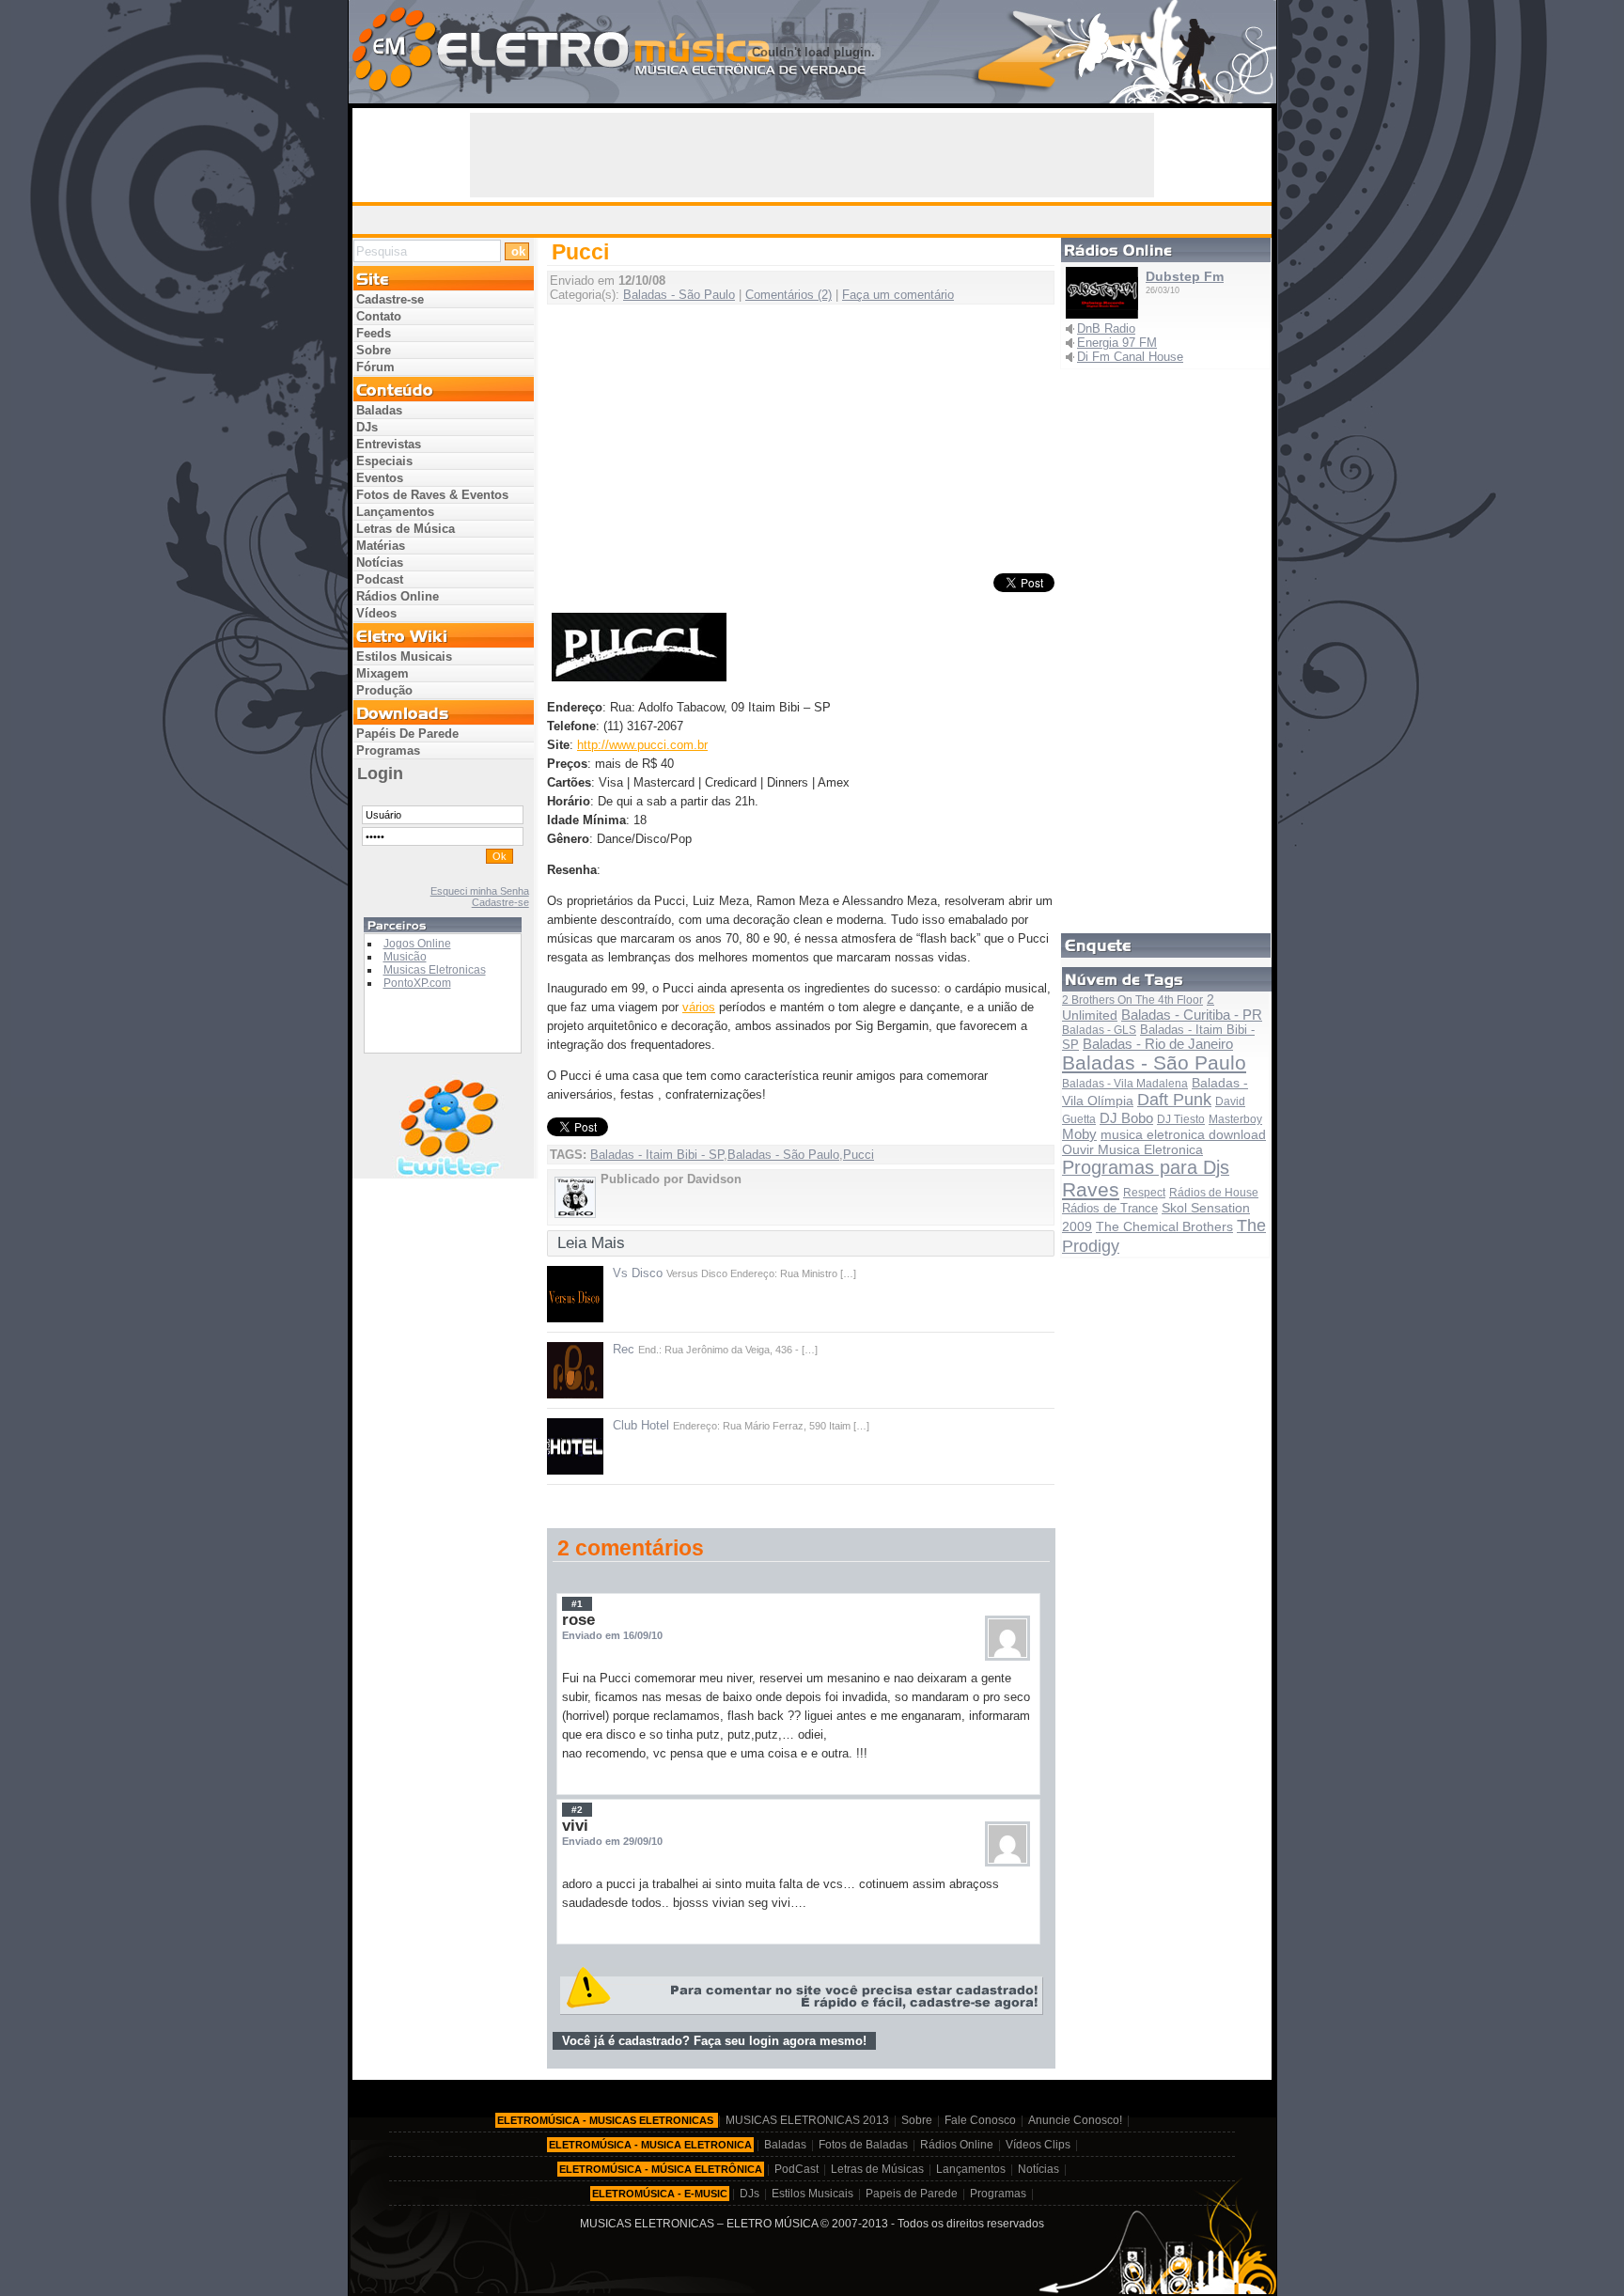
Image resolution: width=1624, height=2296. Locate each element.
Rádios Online (398, 596)
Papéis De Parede (407, 734)
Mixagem (383, 673)
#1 (577, 1604)
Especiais (384, 461)
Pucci (859, 1155)
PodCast (796, 2169)
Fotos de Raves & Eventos (432, 495)
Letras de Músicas (877, 2169)
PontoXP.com (417, 983)
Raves (1091, 1189)
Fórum (375, 367)
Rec (624, 1349)
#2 (577, 1810)
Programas (388, 750)
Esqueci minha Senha (480, 891)
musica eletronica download (1183, 1135)
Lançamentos (395, 512)
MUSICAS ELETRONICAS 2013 (807, 2120)
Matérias (381, 546)
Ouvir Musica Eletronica (1132, 1149)
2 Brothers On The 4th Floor (1132, 1000)
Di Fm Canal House (1130, 357)
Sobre (374, 350)
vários (699, 1007)
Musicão (405, 957)
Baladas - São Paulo (679, 295)
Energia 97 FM (1117, 343)
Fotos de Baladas (863, 2145)
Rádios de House (1214, 1193)
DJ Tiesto (1181, 1119)
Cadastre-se (390, 299)
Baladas (379, 410)
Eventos (380, 478)
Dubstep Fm (1185, 276)
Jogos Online (417, 944)
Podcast (380, 579)
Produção (384, 690)
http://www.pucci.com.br (642, 745)
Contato (379, 316)
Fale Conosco (980, 2120)
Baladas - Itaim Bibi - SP (657, 1155)
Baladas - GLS (1099, 1030)
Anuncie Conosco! (1075, 2120)
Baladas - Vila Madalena (1125, 1084)
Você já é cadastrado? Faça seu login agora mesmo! (714, 2041)
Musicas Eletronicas (435, 970)
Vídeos (376, 613)
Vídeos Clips (1038, 2145)
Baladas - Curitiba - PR (1192, 1015)
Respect (1144, 1193)
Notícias (380, 562)
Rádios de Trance (1110, 1208)
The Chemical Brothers (1164, 1226)
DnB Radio (1106, 328)
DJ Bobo (1126, 1118)
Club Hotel (641, 1425)
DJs (367, 427)
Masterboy (1235, 1119)
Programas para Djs (1146, 1167)
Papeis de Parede (912, 2194)
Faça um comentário (898, 295)
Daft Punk (1174, 1100)
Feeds (374, 333)
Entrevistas (389, 444)
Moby (1079, 1134)
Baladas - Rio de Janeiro (1158, 1044)
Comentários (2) (789, 295)
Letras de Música (406, 529)
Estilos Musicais (404, 656)
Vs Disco (638, 1273)
